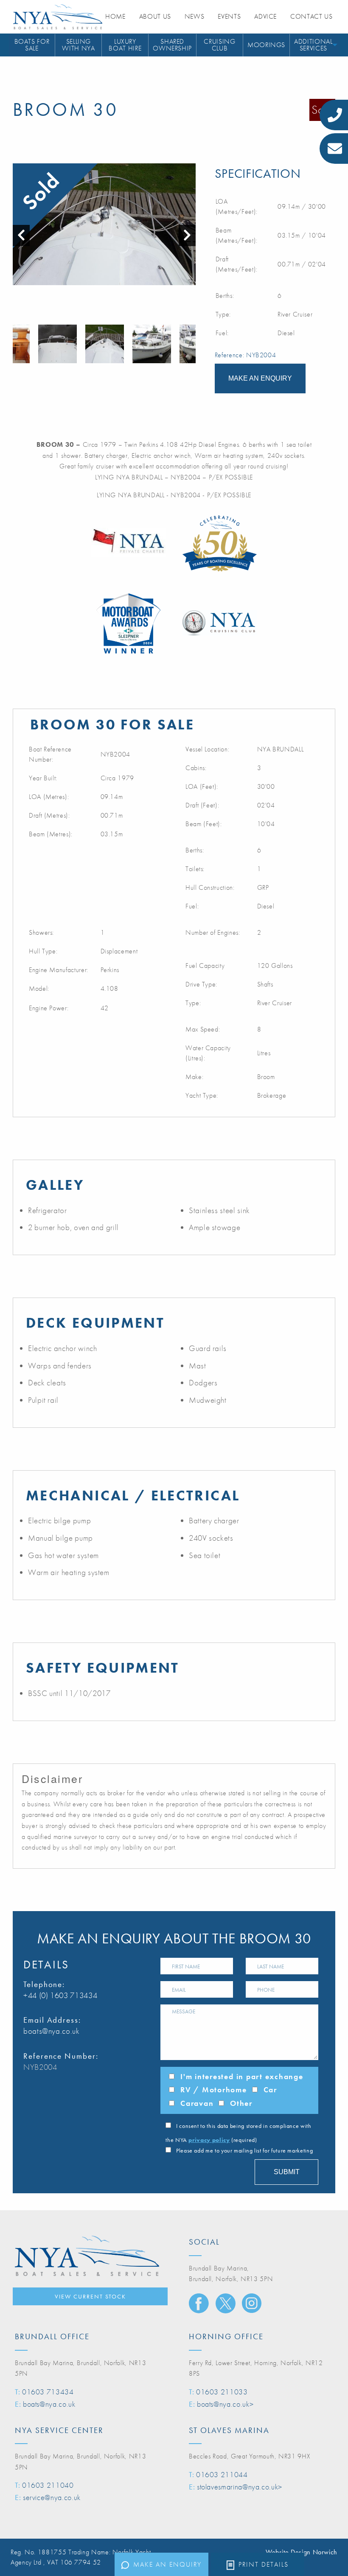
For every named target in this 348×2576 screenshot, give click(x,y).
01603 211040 (48, 2485)
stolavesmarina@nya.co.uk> (240, 2487)
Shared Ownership (172, 45)
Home (115, 16)
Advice (265, 16)
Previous (17, 344)
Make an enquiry (167, 2564)
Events (229, 16)
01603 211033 (222, 2392)
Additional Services (313, 45)
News (195, 16)
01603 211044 (222, 2474)
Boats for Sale (32, 45)
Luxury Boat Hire (125, 45)
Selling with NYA (78, 45)
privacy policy (209, 2140)
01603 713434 (48, 2392)
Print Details (264, 2564)
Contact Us (311, 16)
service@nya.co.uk (52, 2497)
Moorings (266, 45)
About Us (155, 16)
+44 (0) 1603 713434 (60, 1995)
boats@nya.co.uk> (225, 2404)
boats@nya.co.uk (52, 2031)
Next (191, 344)
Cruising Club (219, 45)
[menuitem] (32, 45)
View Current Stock (90, 2296)
